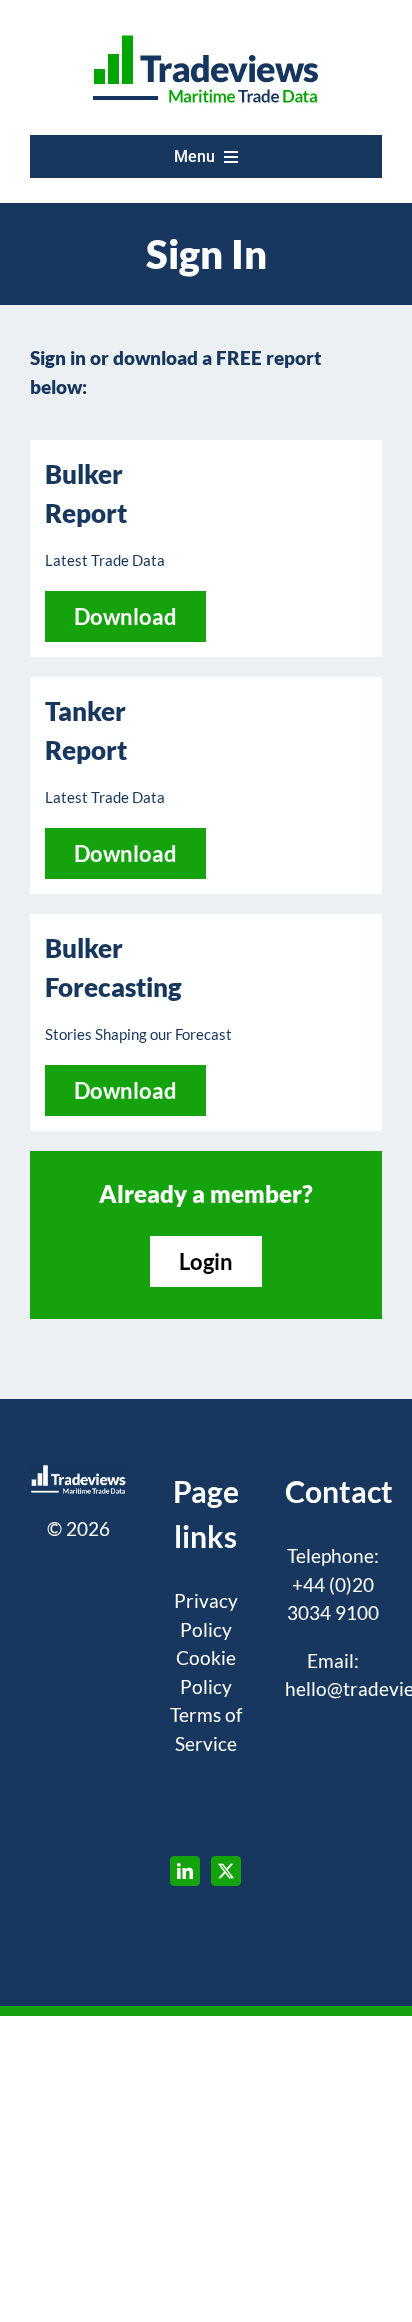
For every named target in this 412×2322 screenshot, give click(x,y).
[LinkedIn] (185, 1871)
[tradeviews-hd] (206, 34)
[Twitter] (226, 1871)
